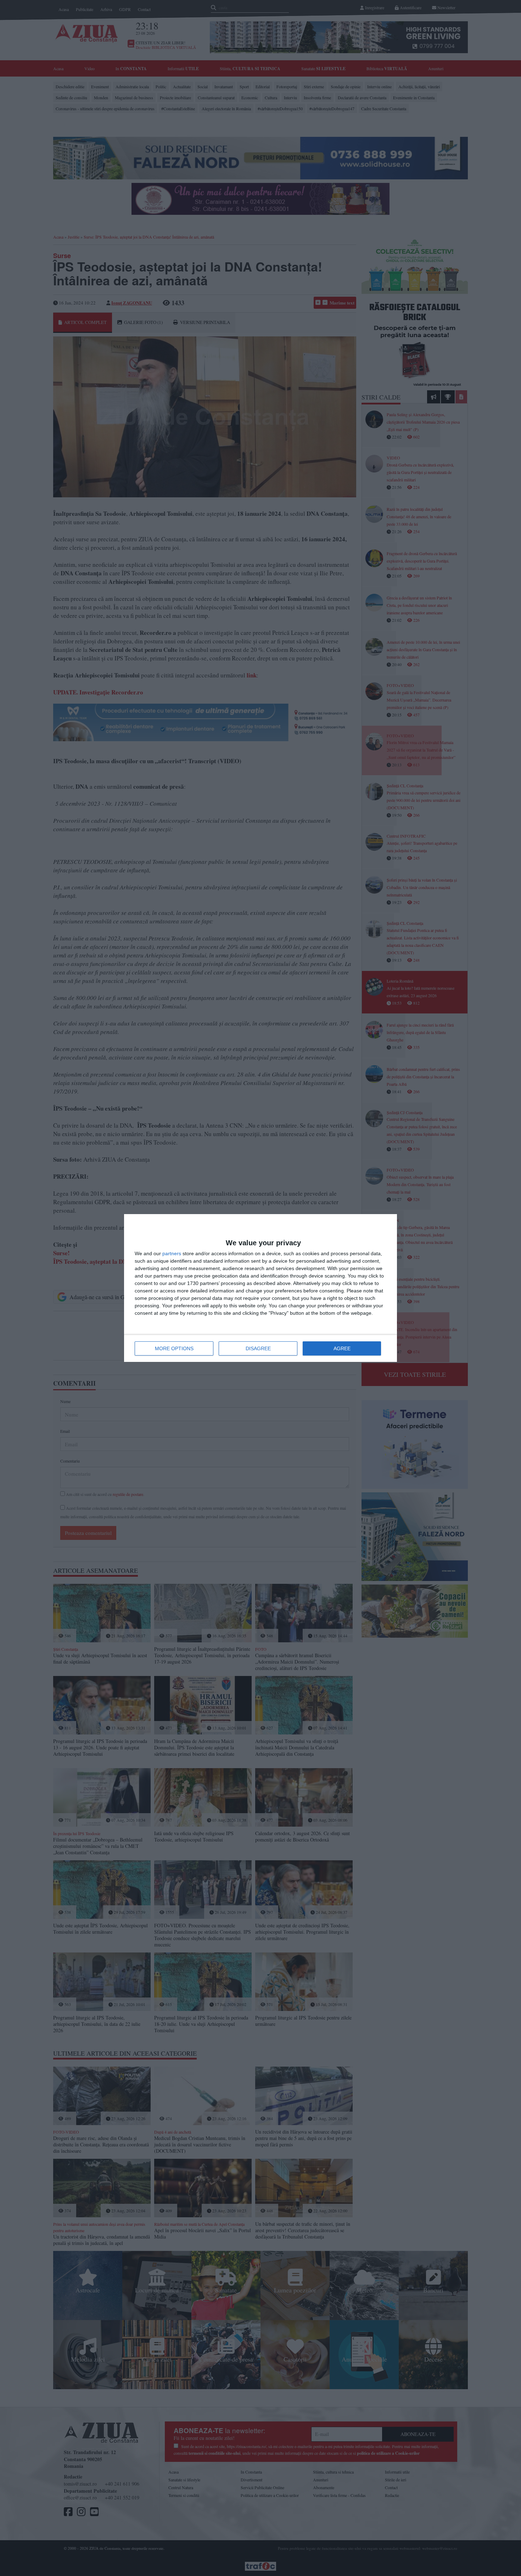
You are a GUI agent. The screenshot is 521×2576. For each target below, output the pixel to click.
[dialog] (260, 1288)
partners (172, 1253)
